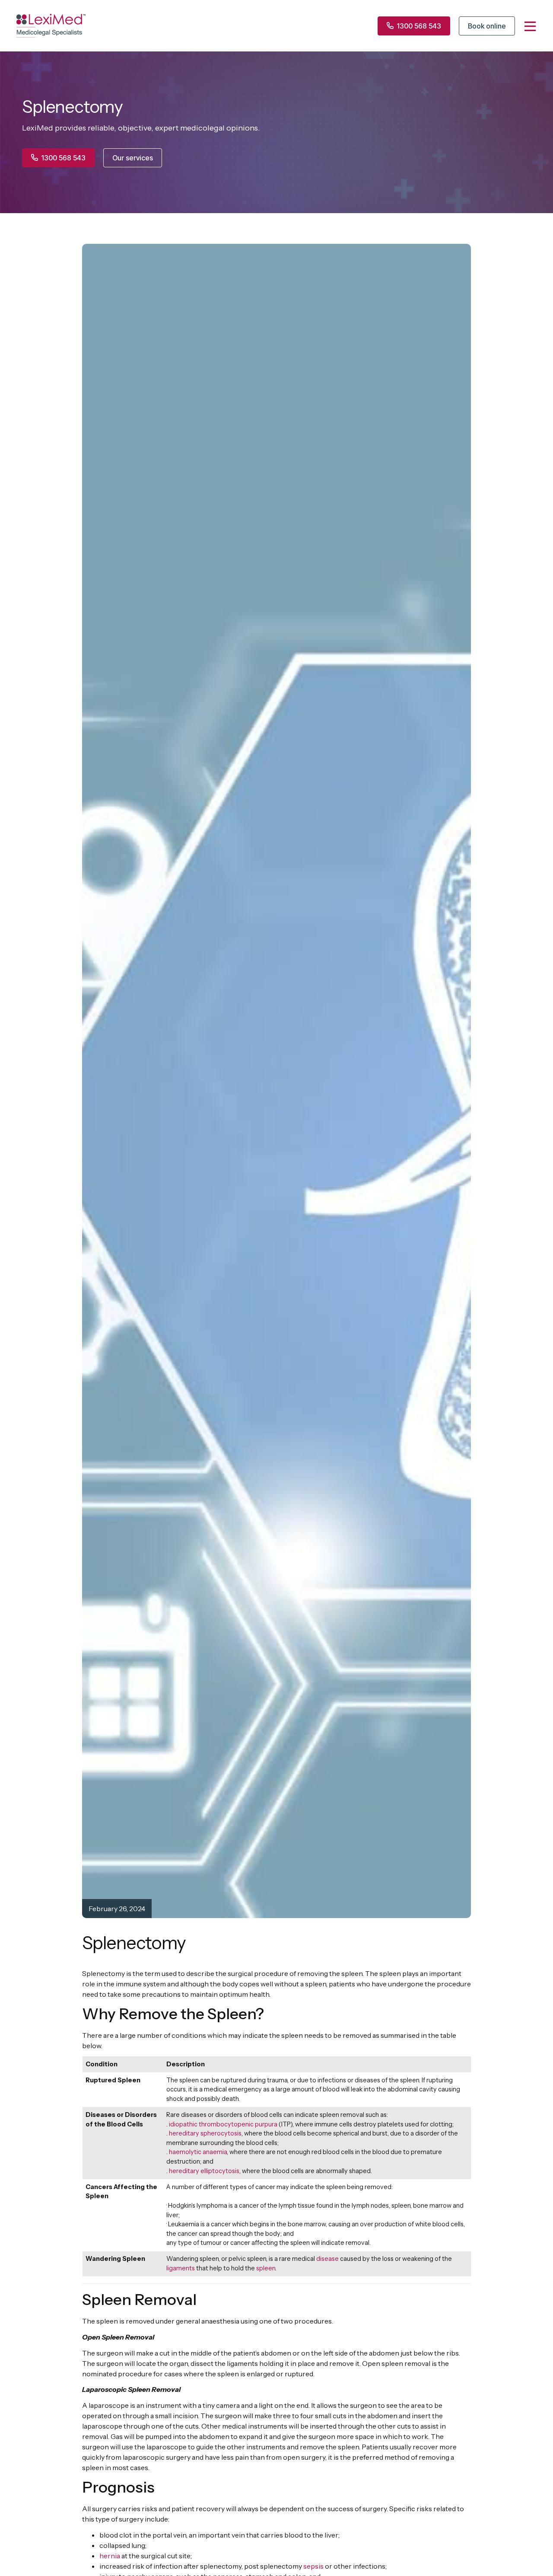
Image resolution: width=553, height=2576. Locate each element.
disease (327, 2259)
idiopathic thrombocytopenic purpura (223, 2124)
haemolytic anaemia (198, 2152)
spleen (266, 2268)
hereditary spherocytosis (205, 2133)
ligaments (181, 2268)
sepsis (313, 2566)
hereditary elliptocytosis (204, 2171)
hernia (110, 2556)
